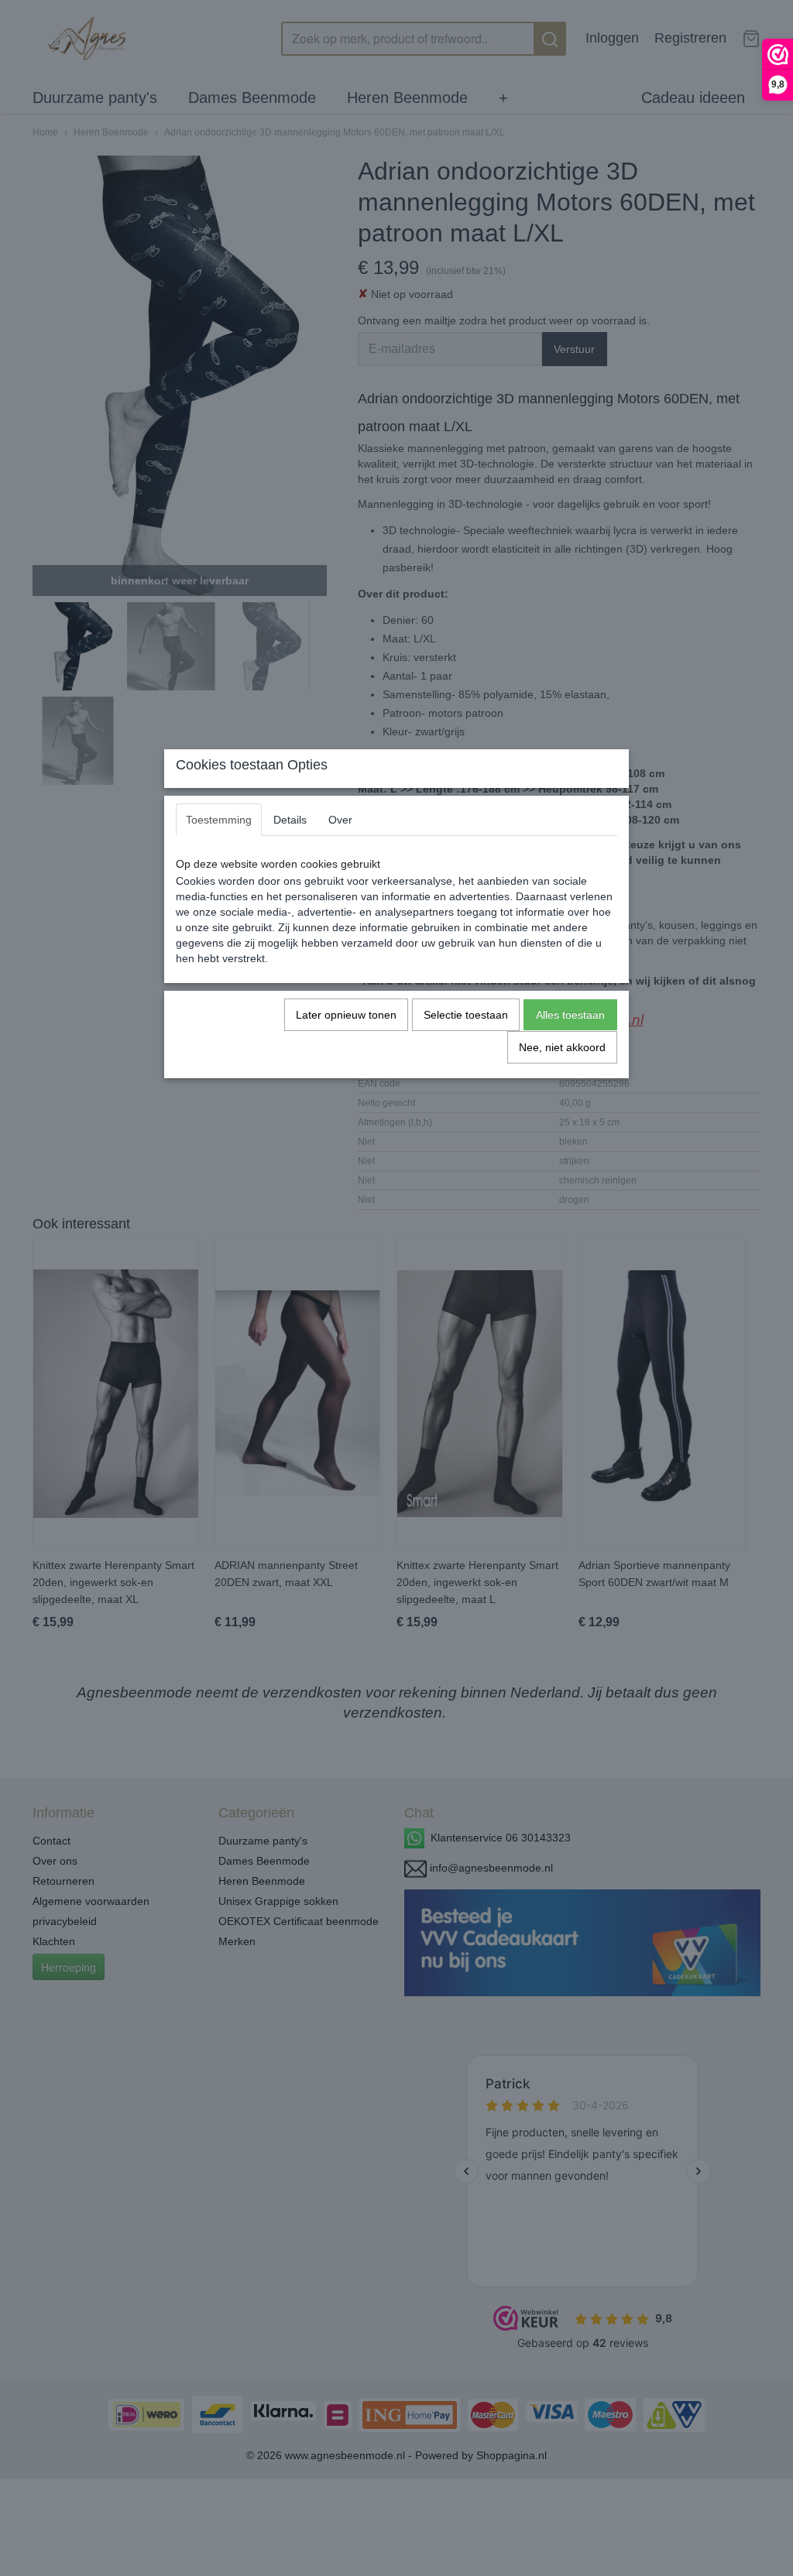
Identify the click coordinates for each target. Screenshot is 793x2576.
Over (340, 820)
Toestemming (219, 820)
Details (290, 820)
